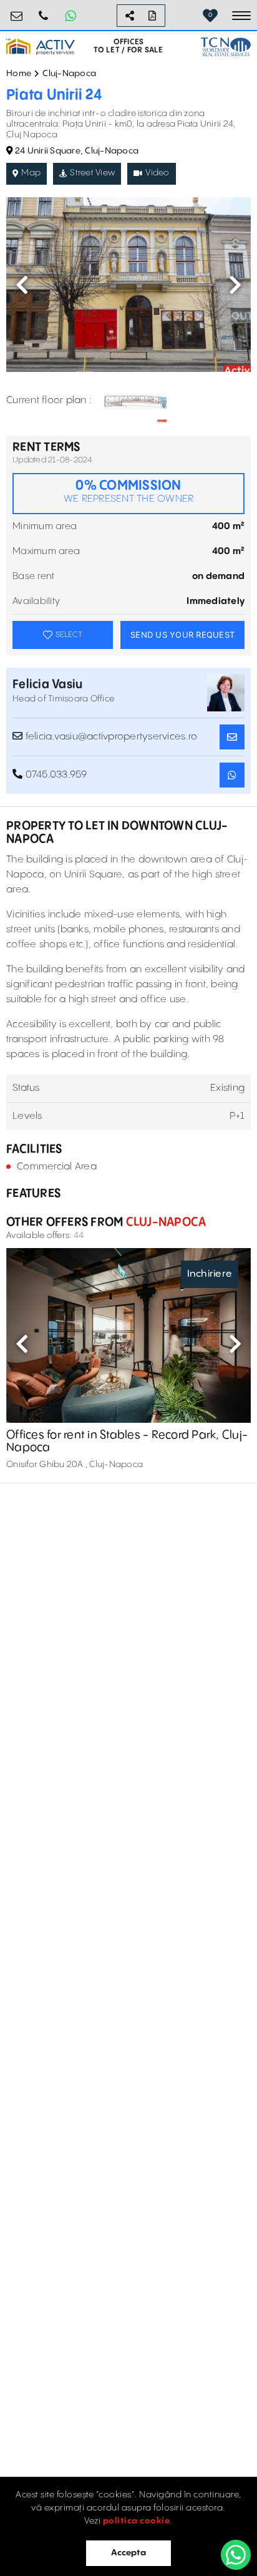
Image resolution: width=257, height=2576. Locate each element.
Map (31, 173)
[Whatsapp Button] (70, 16)
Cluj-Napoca (69, 74)
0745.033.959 (55, 775)
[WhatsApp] (236, 2555)
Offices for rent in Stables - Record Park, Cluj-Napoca (127, 1441)
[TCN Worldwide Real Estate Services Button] (226, 46)
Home (19, 74)
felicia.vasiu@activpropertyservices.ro (110, 737)
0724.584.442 (44, 11)
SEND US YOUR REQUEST (182, 635)
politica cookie (137, 2521)
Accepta (128, 2553)
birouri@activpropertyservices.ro (17, 11)
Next (235, 285)
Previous (22, 285)
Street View (92, 173)
